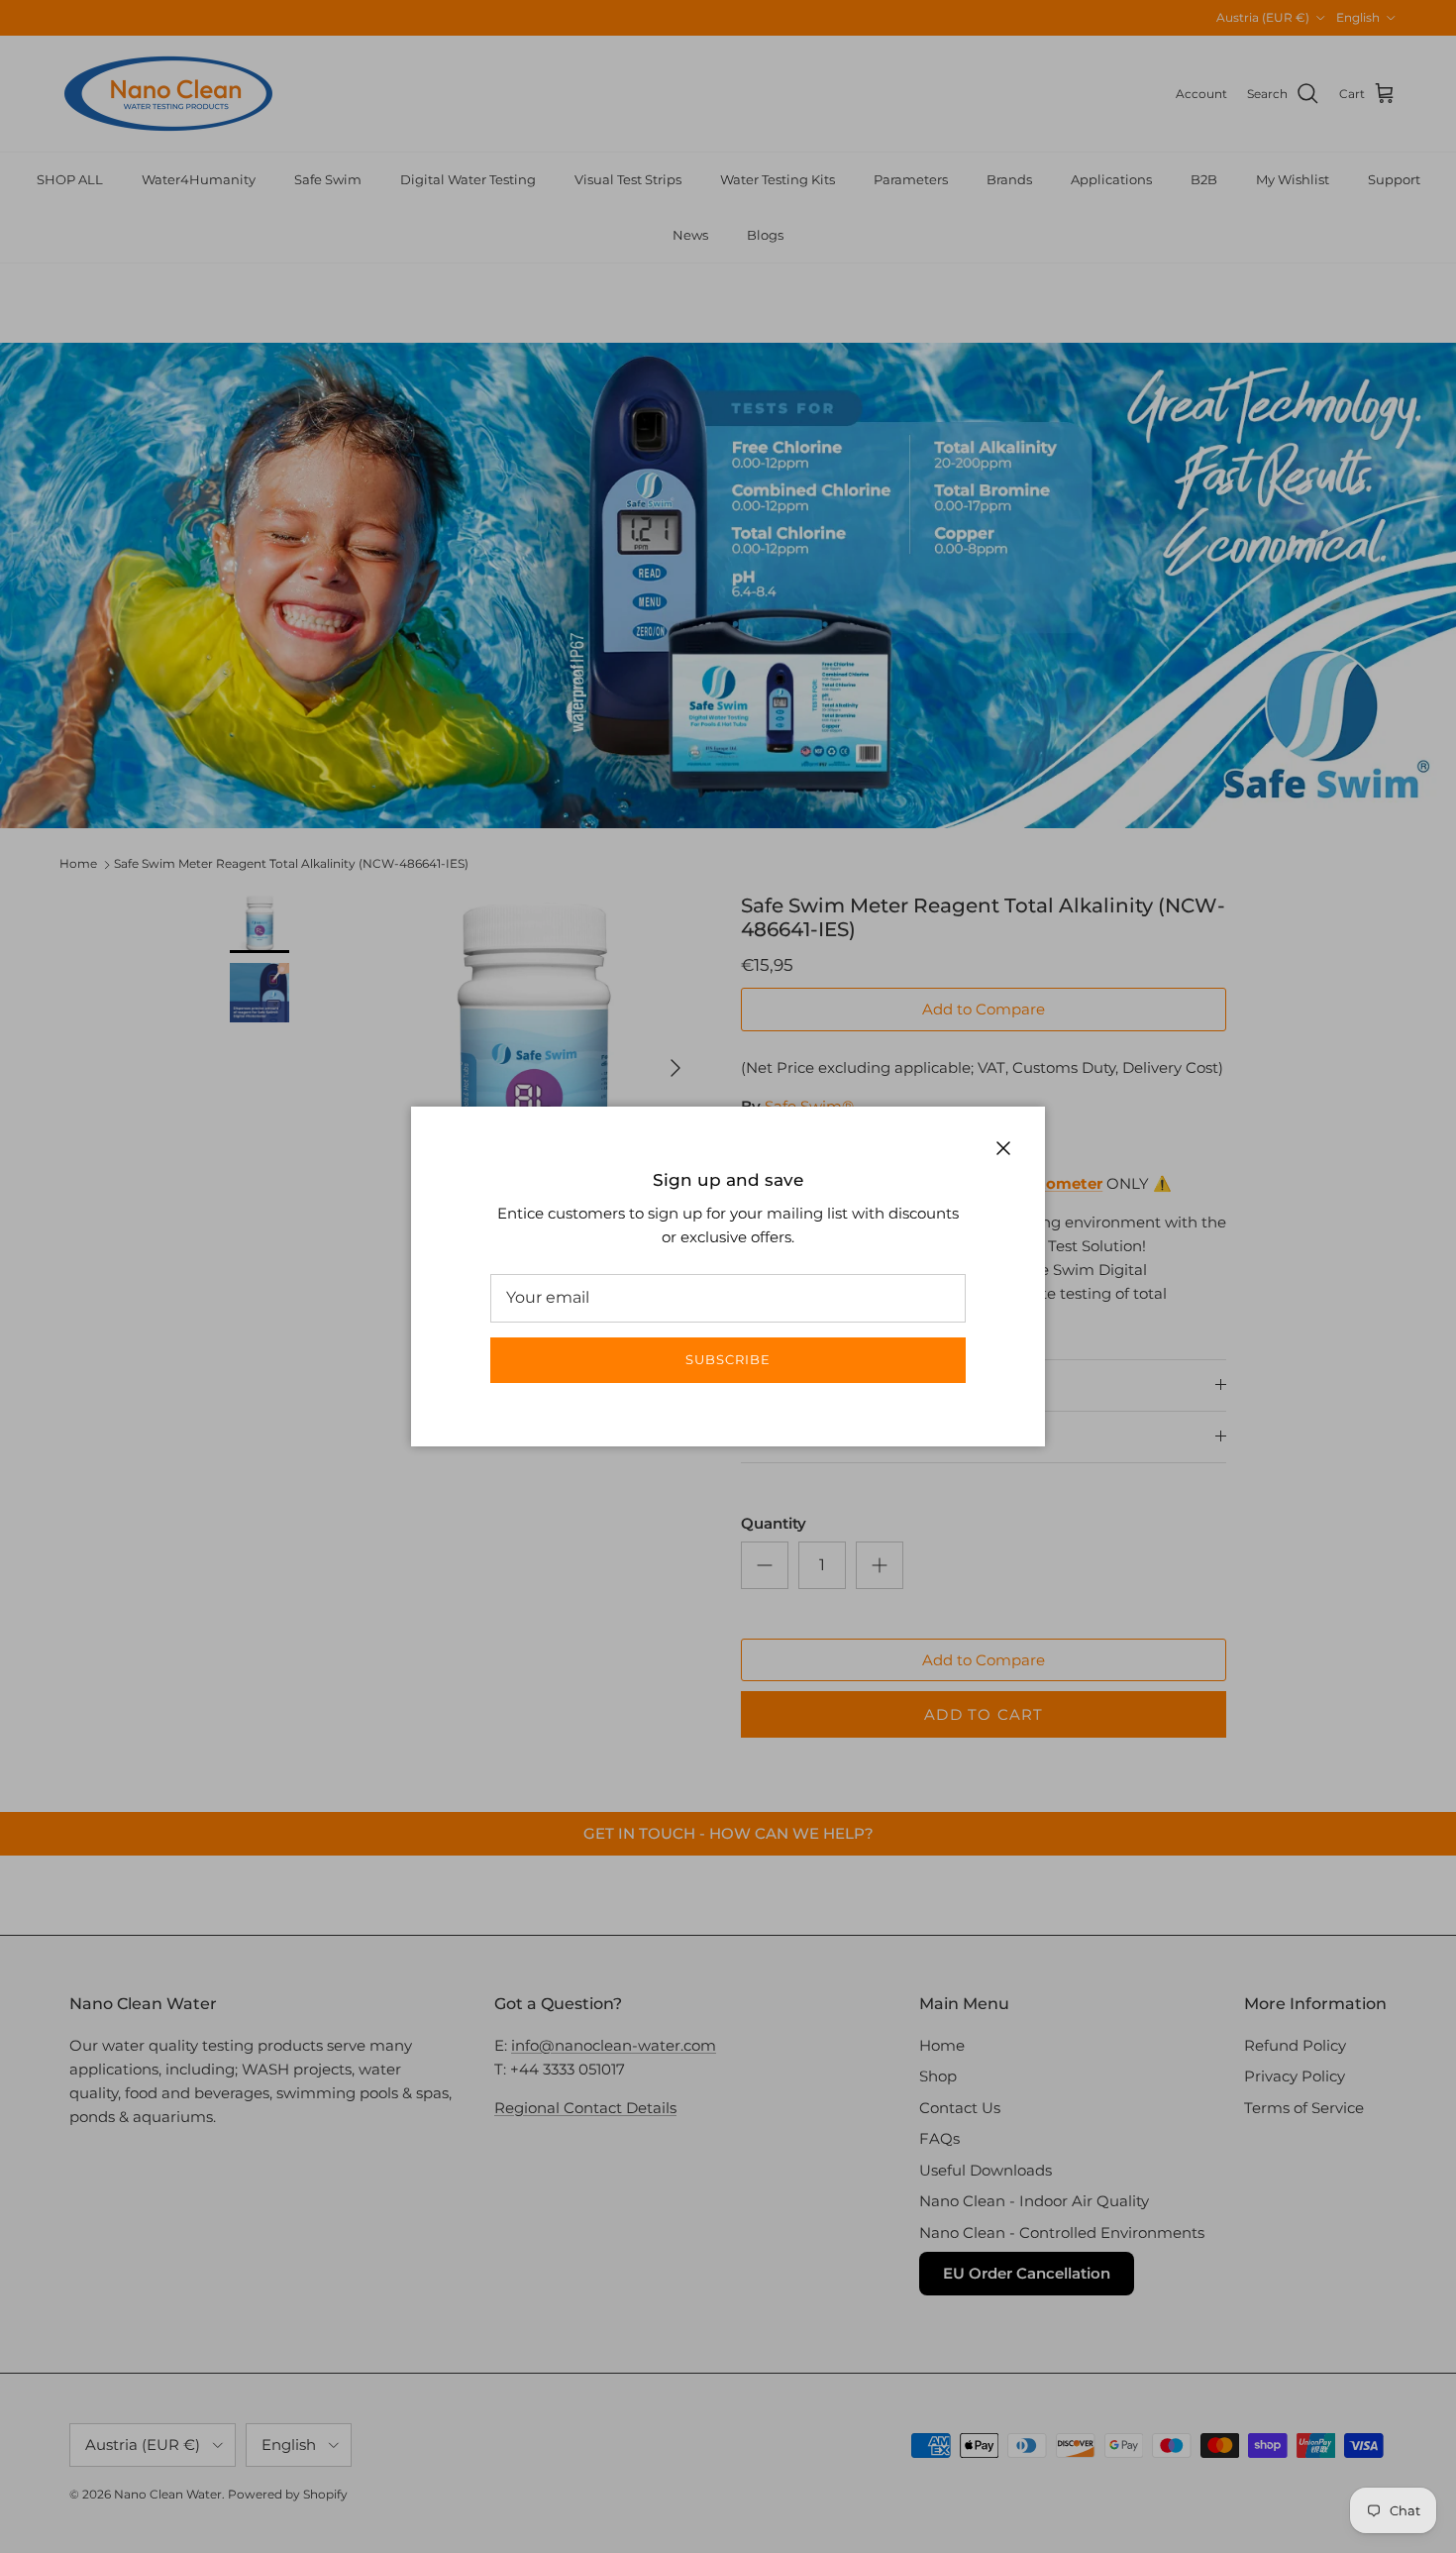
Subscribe (728, 1359)
